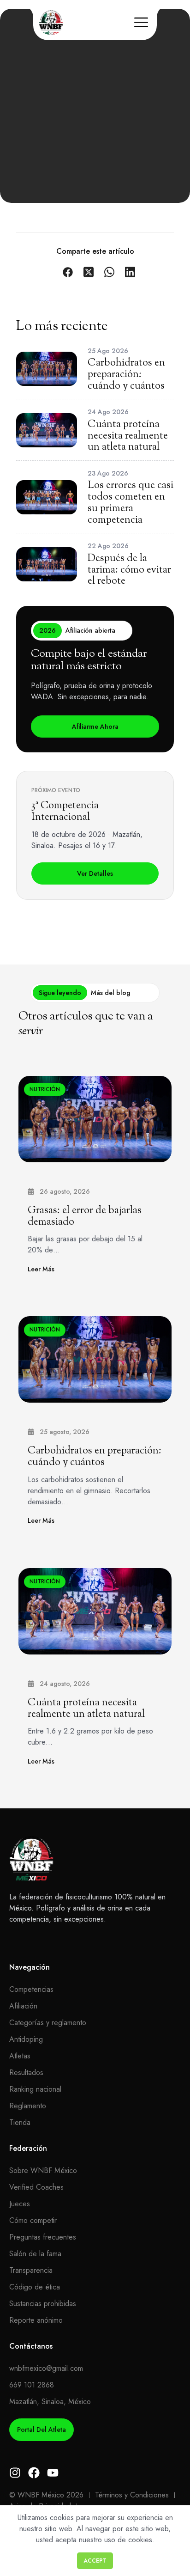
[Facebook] (34, 2473)
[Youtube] (53, 2473)
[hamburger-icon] (141, 24)
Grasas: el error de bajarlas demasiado (85, 1217)
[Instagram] (15, 2473)
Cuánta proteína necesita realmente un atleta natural (86, 1709)
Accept (95, 2561)
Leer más (41, 1269)
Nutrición (45, 1089)
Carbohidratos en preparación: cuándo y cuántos (95, 1457)
